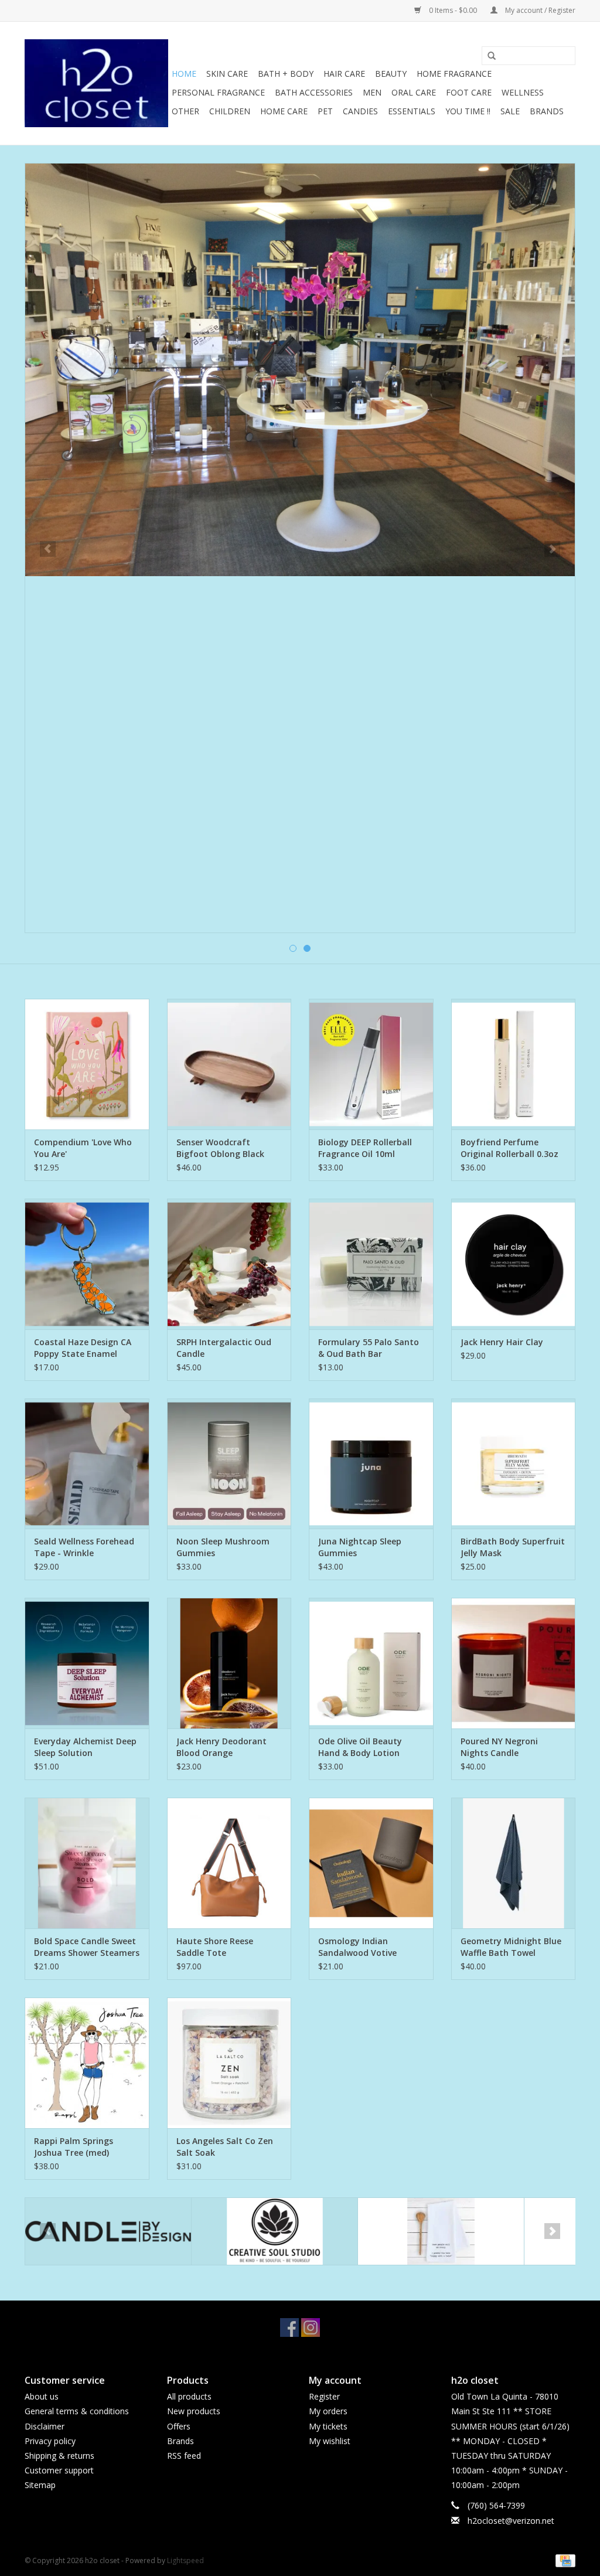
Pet (325, 111)
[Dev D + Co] (275, 2232)
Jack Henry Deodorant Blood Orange (221, 1747)
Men (372, 92)
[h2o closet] (96, 83)
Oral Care (414, 92)
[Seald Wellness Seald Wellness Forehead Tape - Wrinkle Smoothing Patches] (87, 1464)
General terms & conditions (77, 2411)
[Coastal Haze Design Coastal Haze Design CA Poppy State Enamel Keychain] (87, 1264)
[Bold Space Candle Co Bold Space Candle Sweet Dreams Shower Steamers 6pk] (87, 1863)
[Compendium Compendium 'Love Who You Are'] (87, 1064)
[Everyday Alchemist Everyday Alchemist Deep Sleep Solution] (87, 1663)
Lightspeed (185, 2560)
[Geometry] (441, 2232)
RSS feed (184, 2456)
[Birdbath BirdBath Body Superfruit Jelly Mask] (514, 1464)
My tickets (328, 2426)
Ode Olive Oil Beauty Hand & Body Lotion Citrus (360, 1747)
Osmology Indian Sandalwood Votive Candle (357, 1947)
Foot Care (469, 92)
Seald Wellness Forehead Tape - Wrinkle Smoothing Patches (84, 1547)
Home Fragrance (454, 74)
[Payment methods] (563, 2560)
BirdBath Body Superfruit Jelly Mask (513, 1547)
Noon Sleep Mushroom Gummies (223, 1547)
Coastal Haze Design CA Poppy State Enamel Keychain (83, 1348)
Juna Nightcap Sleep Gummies (360, 1547)
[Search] (487, 56)
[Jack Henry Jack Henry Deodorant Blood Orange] (229, 1663)
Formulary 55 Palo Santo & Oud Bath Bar (369, 1348)
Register (324, 2396)
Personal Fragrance (218, 92)
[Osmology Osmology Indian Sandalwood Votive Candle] (371, 1863)
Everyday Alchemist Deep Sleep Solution (85, 1747)
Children (230, 111)
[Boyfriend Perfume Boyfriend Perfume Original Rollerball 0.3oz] (514, 1064)
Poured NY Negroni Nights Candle (499, 1747)
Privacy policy (50, 2441)
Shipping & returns (59, 2456)
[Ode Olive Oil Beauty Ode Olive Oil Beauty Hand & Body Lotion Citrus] (371, 1663)
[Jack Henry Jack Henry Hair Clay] (514, 1264)
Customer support (59, 2470)
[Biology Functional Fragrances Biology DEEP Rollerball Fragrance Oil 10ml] (371, 1064)
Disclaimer (45, 2426)
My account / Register (539, 10)
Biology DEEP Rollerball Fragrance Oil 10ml (365, 1148)
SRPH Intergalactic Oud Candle (224, 1348)
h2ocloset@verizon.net (511, 2521)
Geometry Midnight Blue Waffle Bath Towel (511, 1947)
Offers (179, 2426)
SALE (510, 111)
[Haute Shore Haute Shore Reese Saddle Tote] (229, 1863)
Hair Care (344, 74)
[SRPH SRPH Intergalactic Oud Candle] (229, 1264)
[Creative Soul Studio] (108, 2232)
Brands (547, 111)
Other (185, 111)
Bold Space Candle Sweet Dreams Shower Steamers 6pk (87, 1947)
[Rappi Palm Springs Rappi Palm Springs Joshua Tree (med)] (87, 2063)
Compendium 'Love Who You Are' (83, 1148)
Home (184, 74)
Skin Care (227, 74)
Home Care (284, 111)
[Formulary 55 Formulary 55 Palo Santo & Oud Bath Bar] (371, 1264)
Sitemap (40, 2485)
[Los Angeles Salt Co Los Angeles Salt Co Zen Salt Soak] (229, 2063)
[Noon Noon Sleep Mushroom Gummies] (229, 1464)
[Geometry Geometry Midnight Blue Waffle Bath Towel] (514, 1863)
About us (42, 2396)
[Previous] (48, 549)
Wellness (523, 92)
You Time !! (468, 111)
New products (194, 2411)
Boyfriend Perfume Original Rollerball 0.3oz (509, 1148)
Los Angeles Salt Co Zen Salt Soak (225, 2147)
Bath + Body (286, 74)
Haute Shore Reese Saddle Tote (215, 1947)
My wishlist (330, 2441)
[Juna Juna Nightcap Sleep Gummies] (371, 1464)
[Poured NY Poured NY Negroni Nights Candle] (514, 1663)
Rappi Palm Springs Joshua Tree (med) (74, 2147)
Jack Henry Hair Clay (502, 1342)
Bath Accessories (314, 92)
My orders (328, 2411)
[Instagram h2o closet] (311, 2327)
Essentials (412, 111)
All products (189, 2396)
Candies (360, 111)
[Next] (552, 549)
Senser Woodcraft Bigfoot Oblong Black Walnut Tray (220, 1148)
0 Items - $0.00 (453, 10)
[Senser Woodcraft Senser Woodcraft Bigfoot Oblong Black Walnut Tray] (229, 1064)
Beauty (391, 74)
